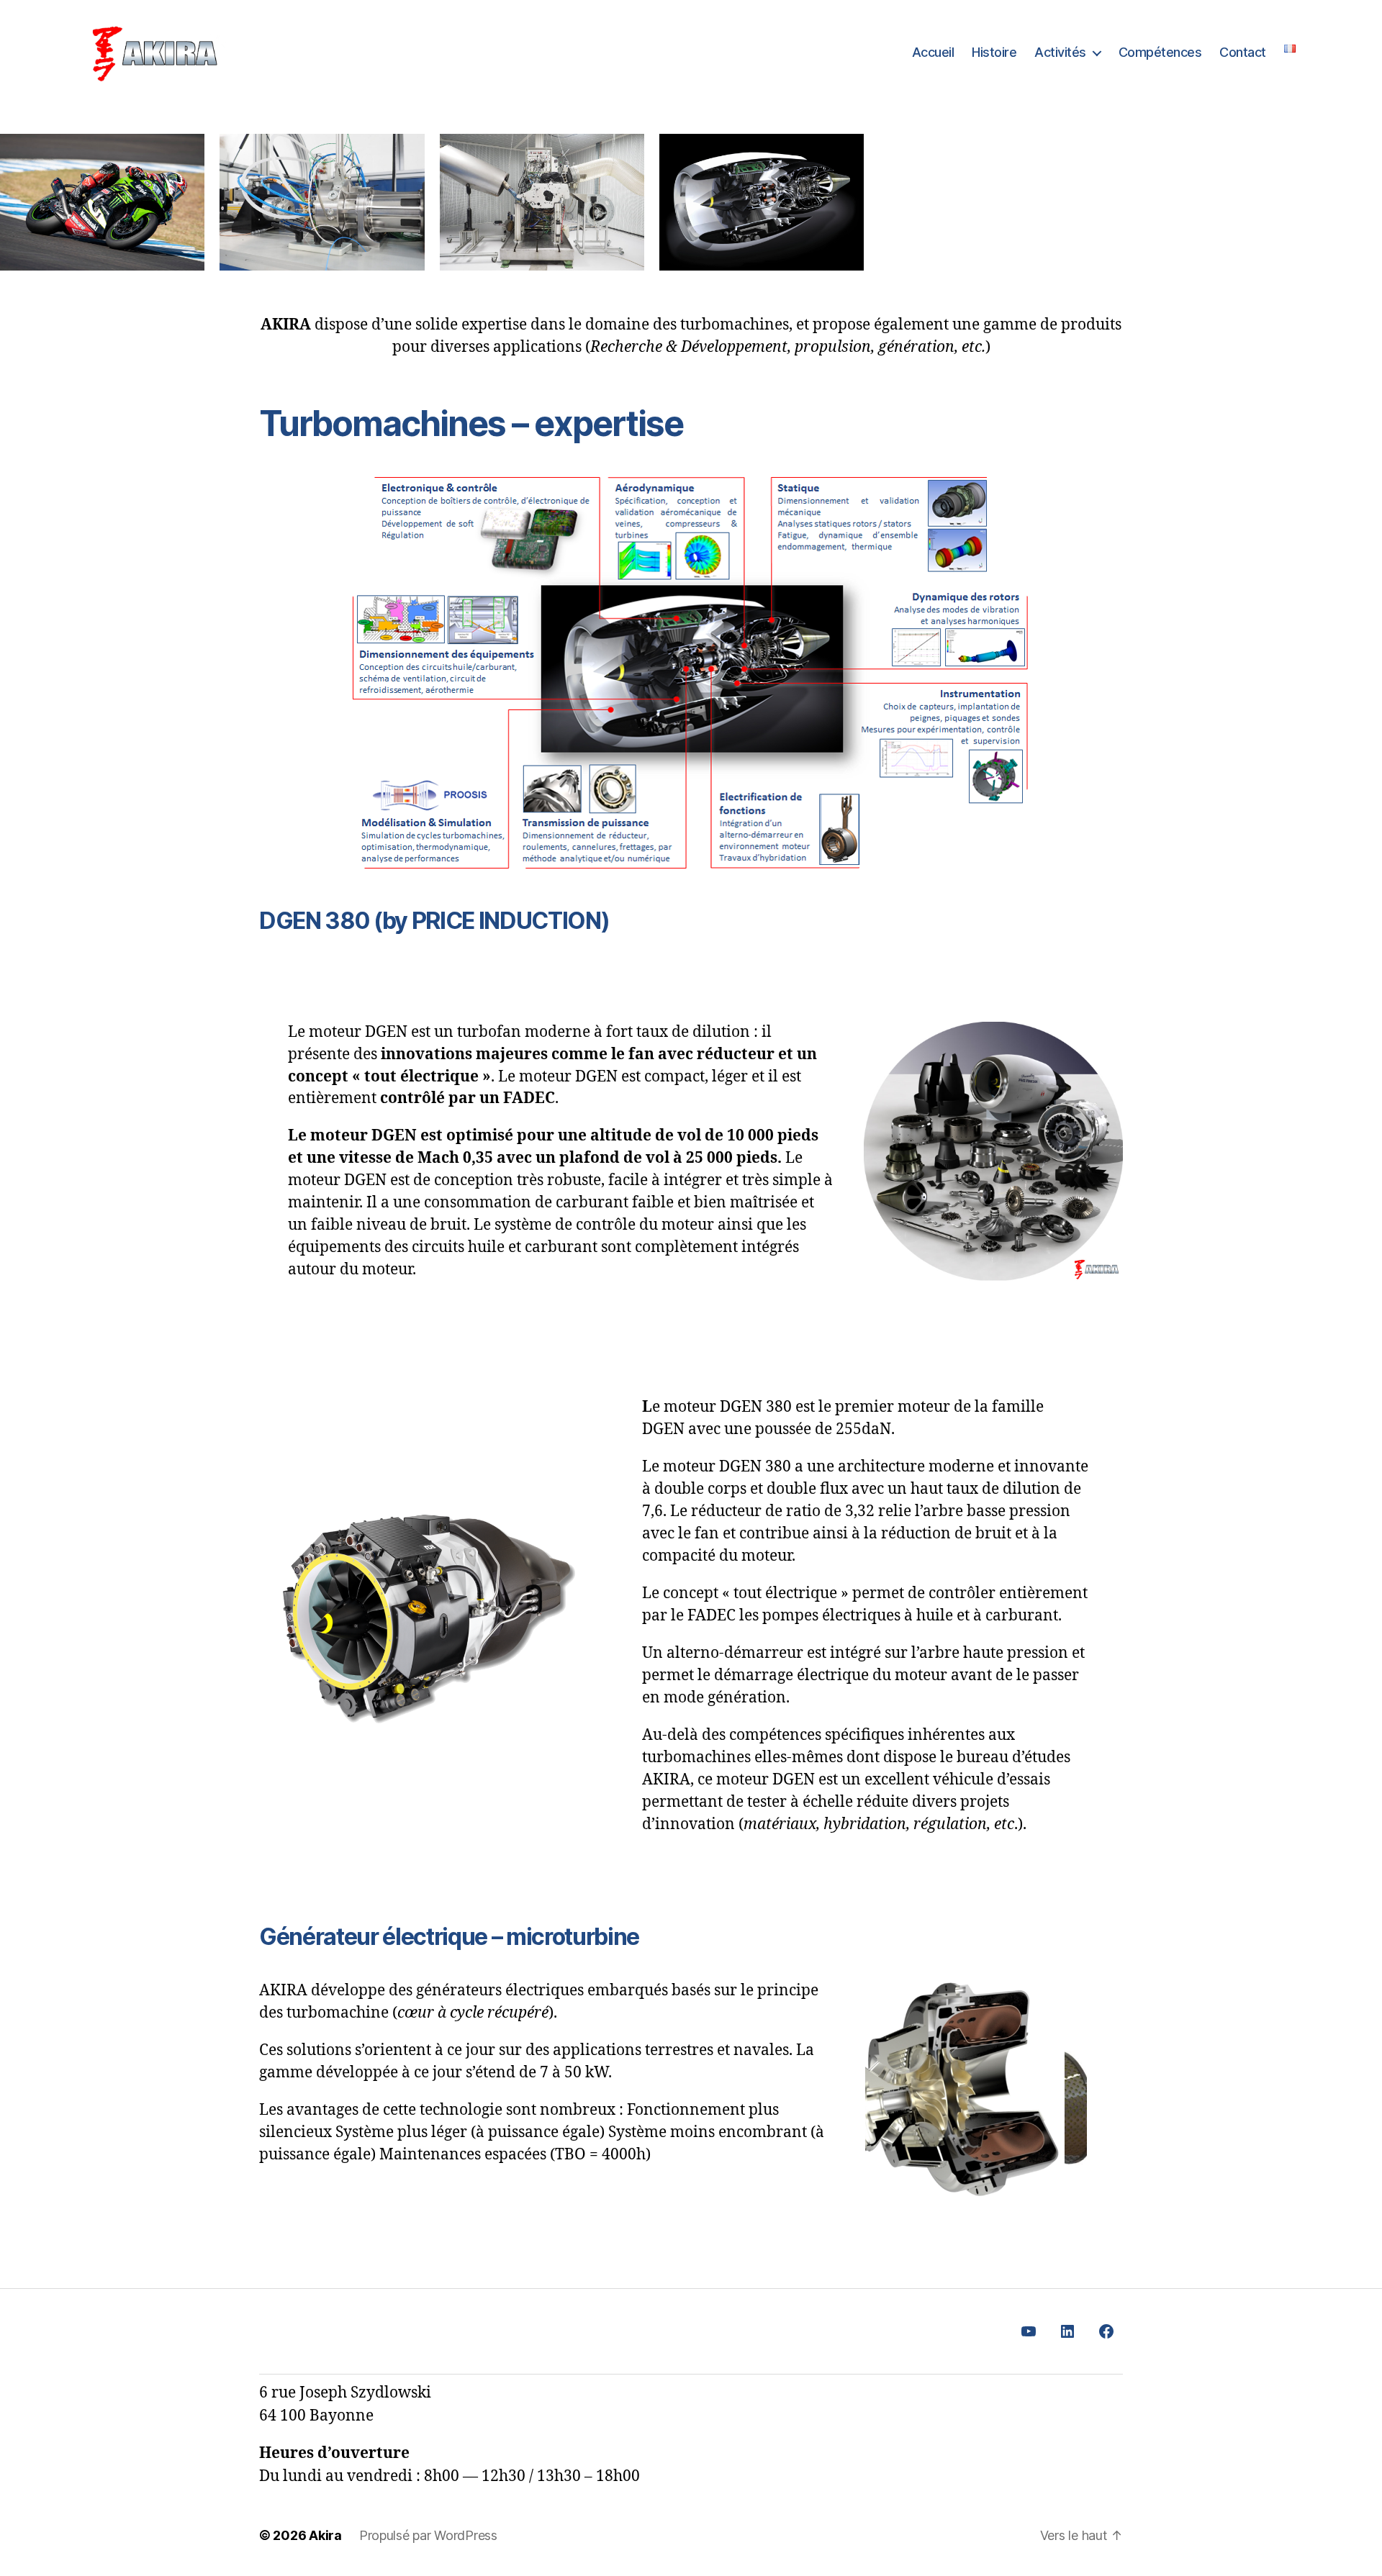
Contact (1243, 52)
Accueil (933, 52)
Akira (325, 2535)
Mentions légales (313, 2332)
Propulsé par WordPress (428, 2535)
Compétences (1160, 52)
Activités (1060, 52)
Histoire (994, 52)
